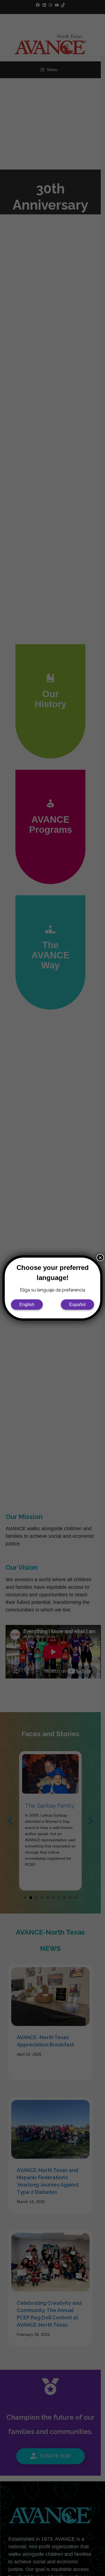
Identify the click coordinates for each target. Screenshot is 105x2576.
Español (77, 1305)
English (27, 1305)
